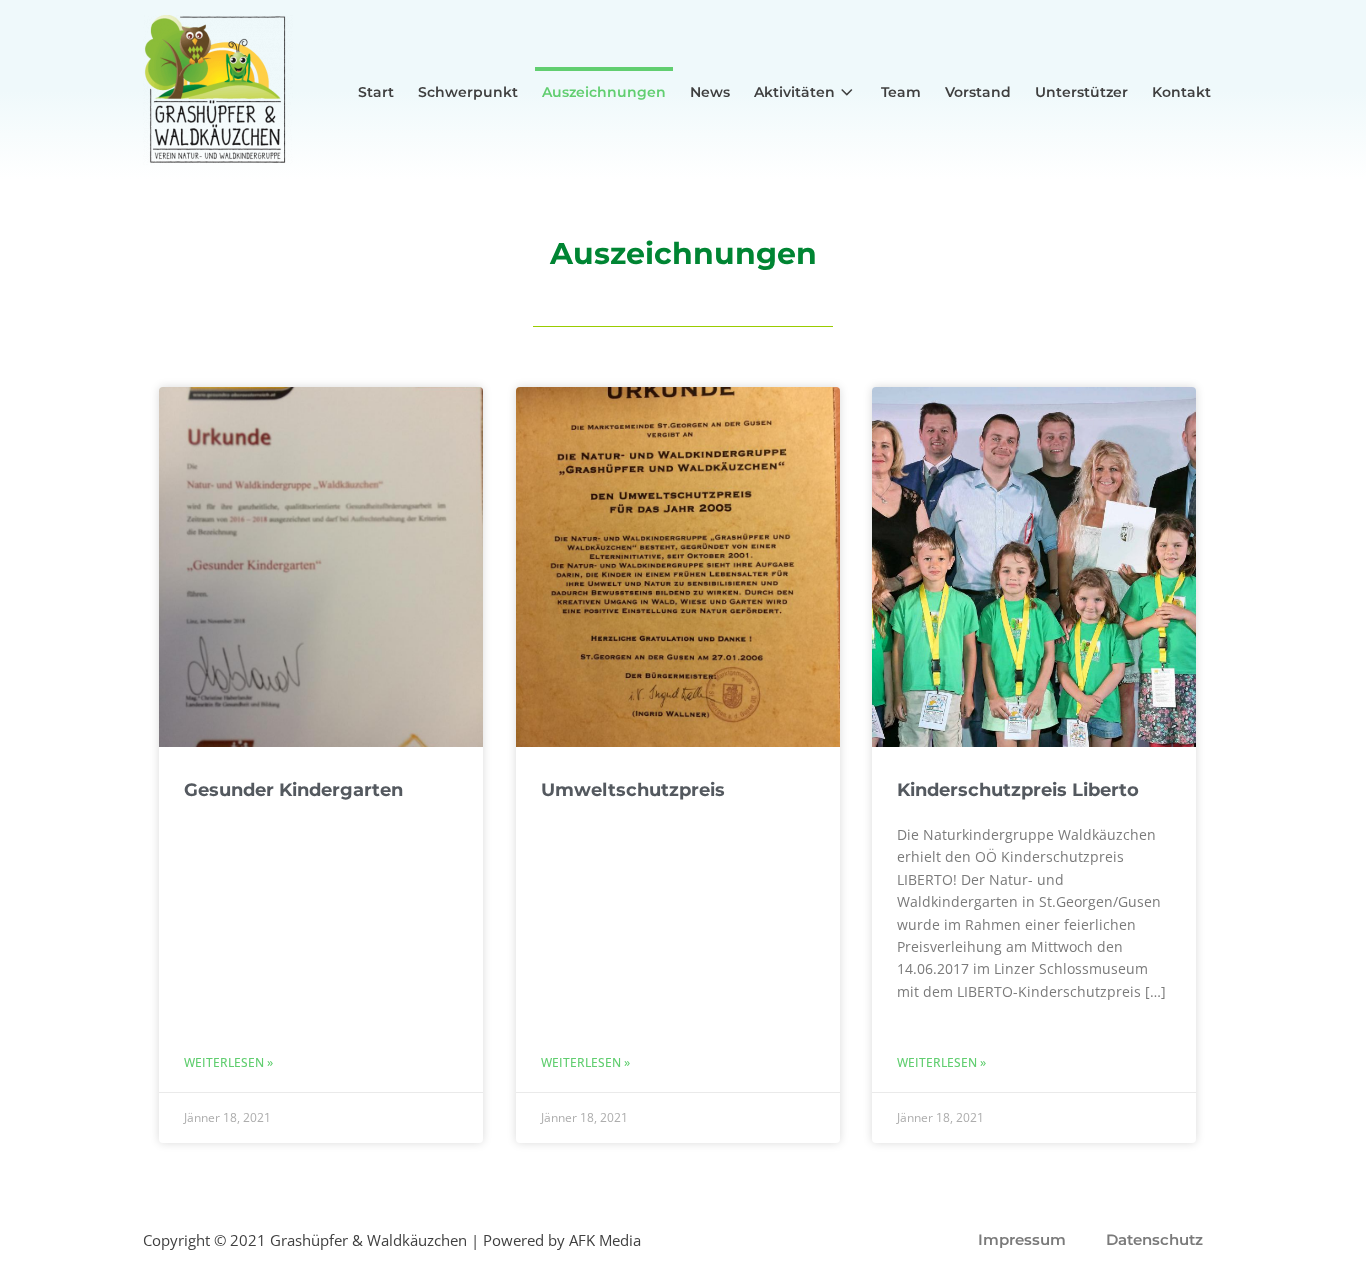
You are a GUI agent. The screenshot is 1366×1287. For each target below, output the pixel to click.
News (710, 92)
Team (901, 92)
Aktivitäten (794, 92)
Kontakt (1181, 92)
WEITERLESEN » (228, 1062)
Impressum (1022, 1239)
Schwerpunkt (468, 92)
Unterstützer (1081, 92)
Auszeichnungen (604, 92)
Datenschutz (1154, 1239)
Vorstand (978, 92)
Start (376, 92)
